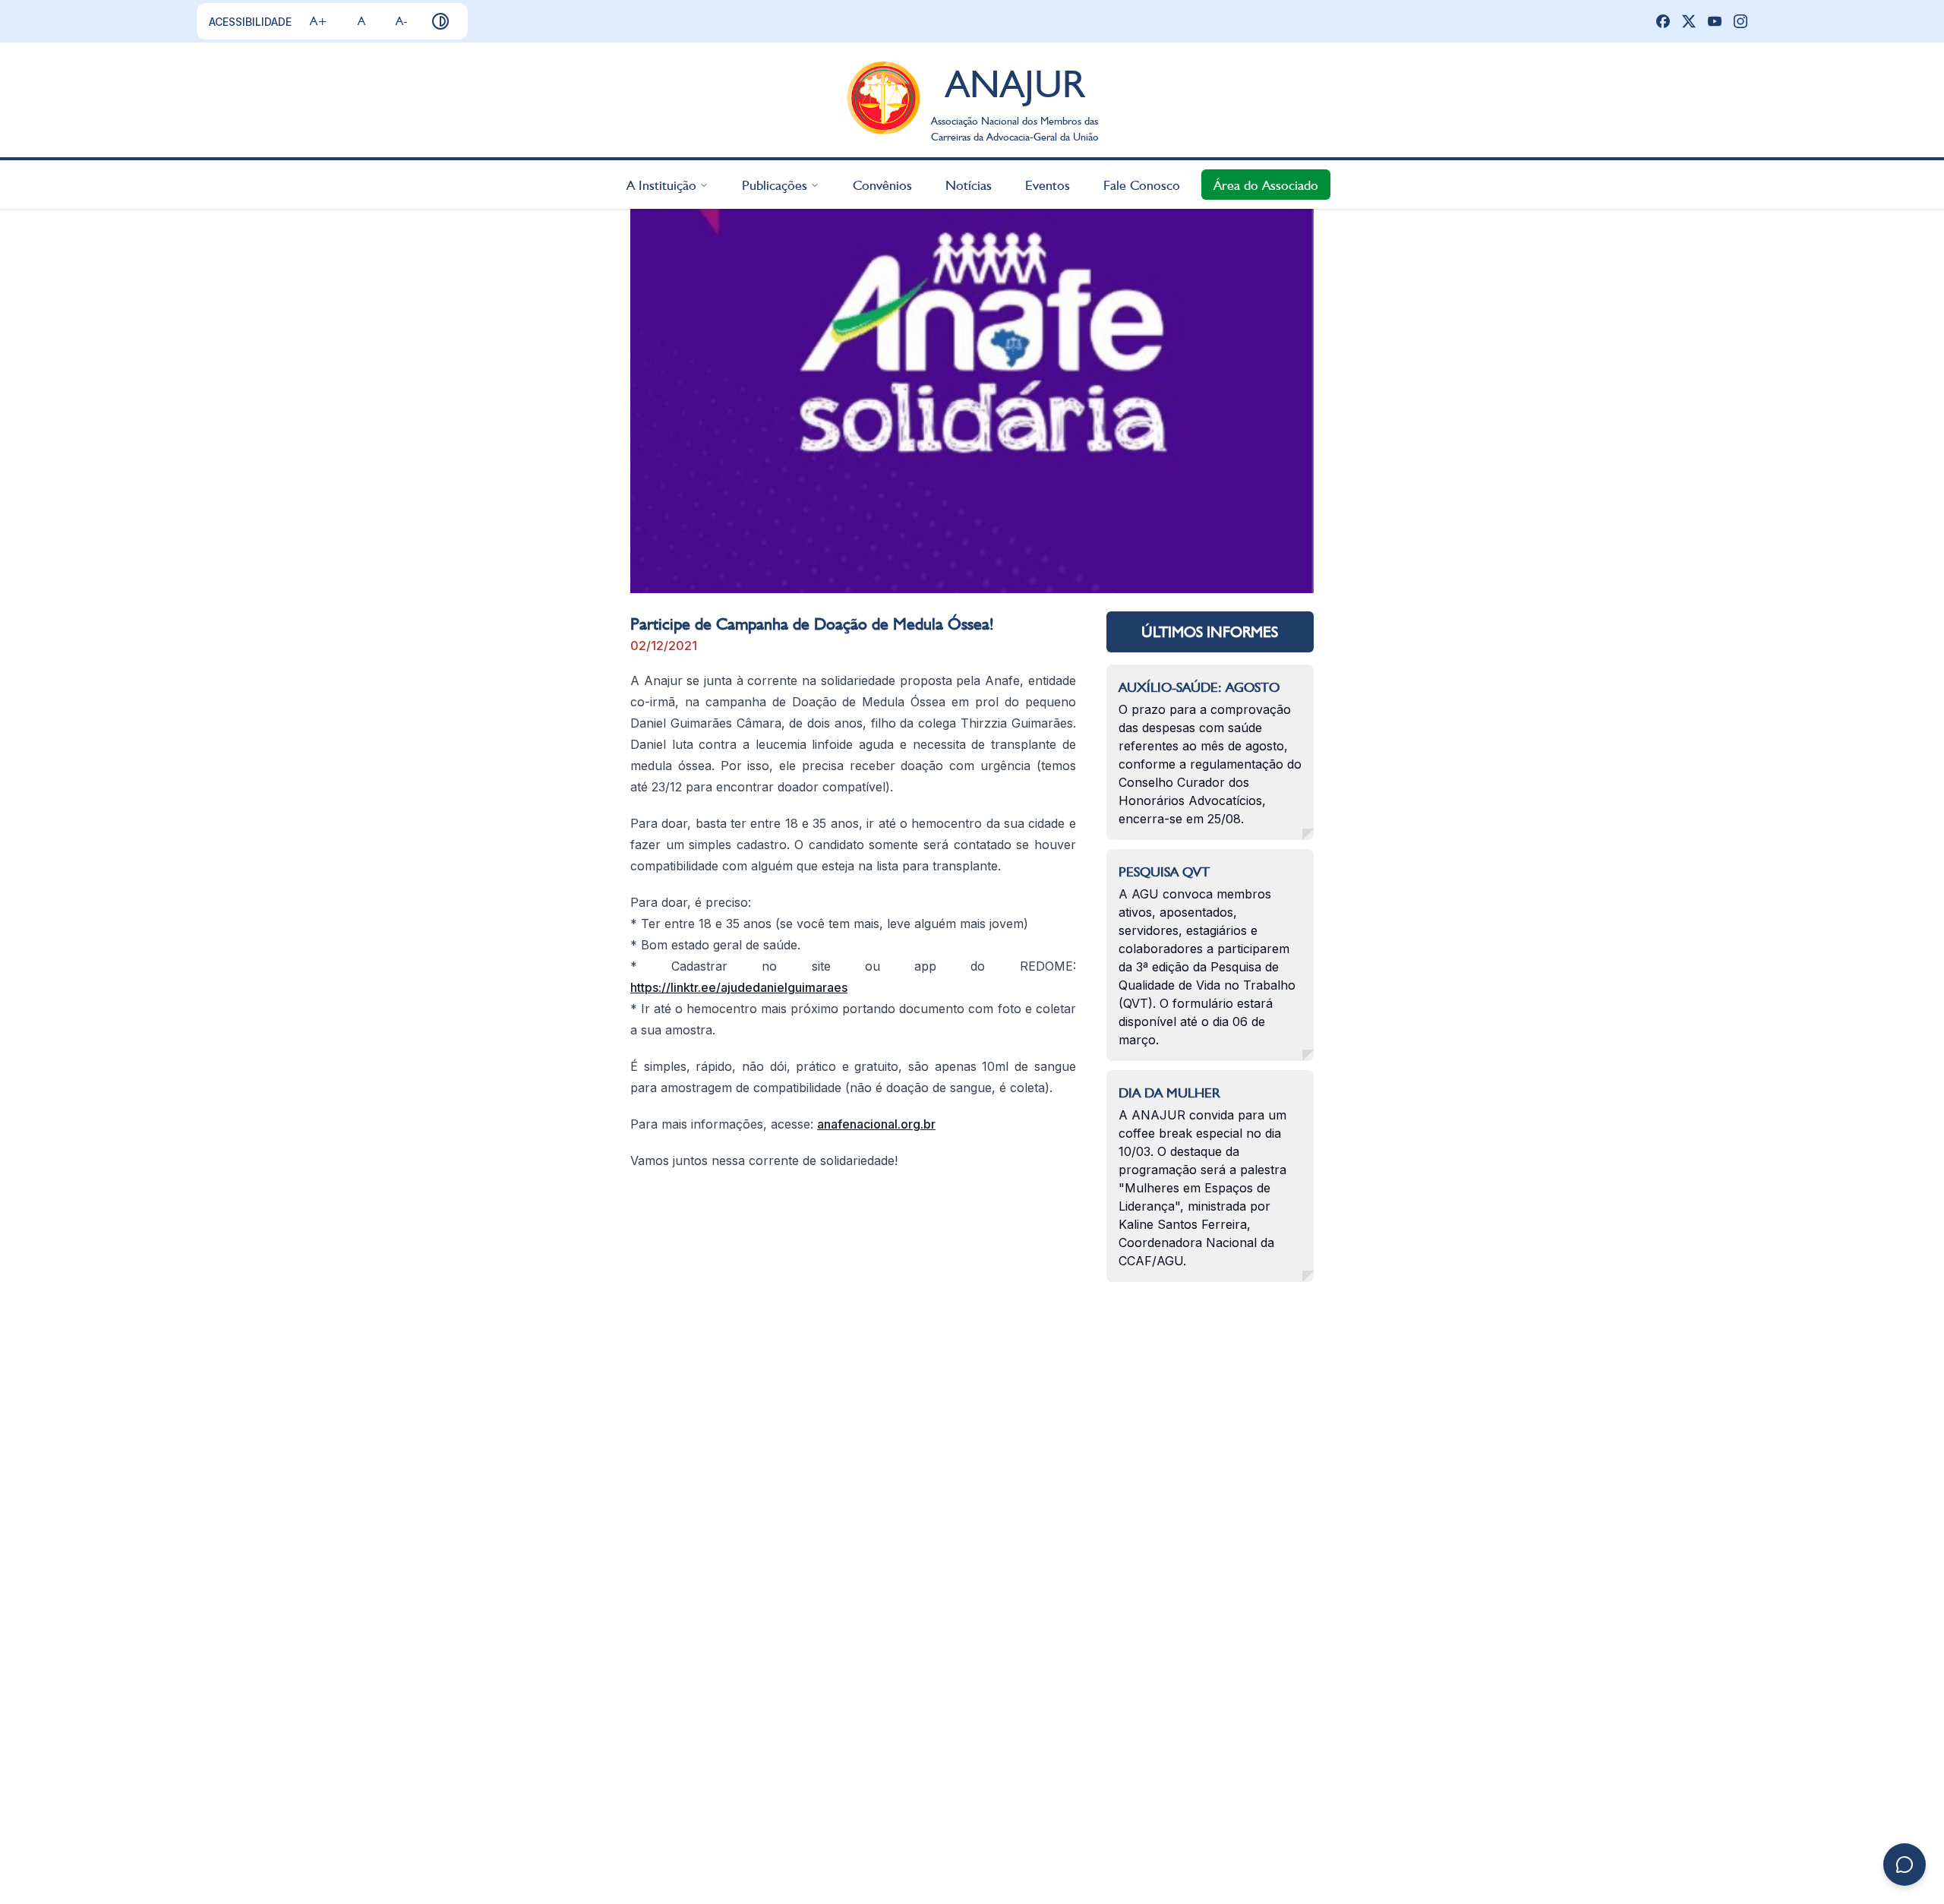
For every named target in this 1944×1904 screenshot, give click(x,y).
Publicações (775, 184)
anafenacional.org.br (876, 1124)
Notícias (969, 184)
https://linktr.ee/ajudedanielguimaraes (739, 987)
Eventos (1048, 184)
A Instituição (661, 184)
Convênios (882, 184)
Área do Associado (1266, 184)
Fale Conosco (1142, 184)
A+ (319, 21)
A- (401, 21)
